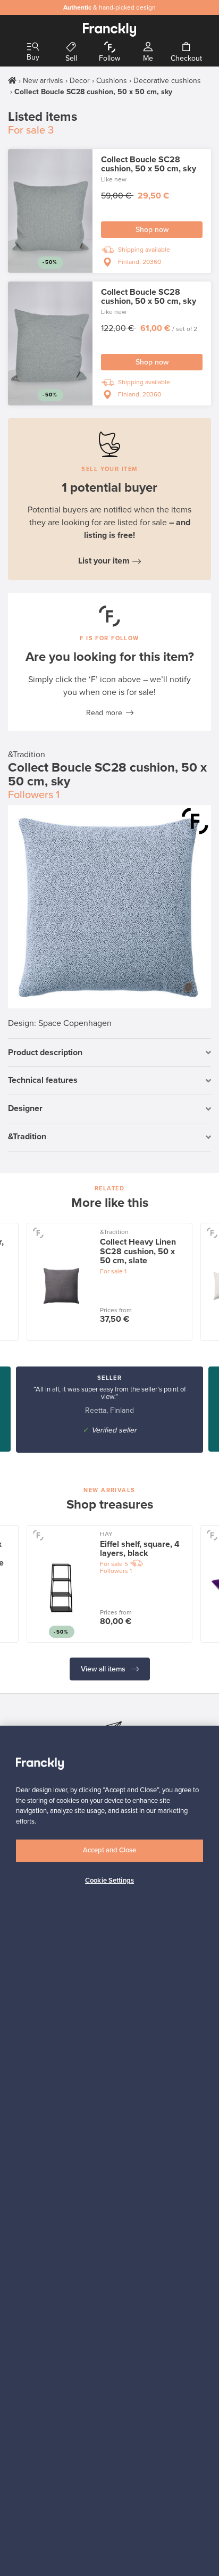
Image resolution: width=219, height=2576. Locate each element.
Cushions (112, 81)
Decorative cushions (167, 81)
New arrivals (43, 81)
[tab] (109, 1053)
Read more (104, 713)
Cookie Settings (109, 1881)
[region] (109, 2151)
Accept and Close (109, 1850)
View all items (104, 1669)
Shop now (152, 230)
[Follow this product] (195, 821)
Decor (80, 81)
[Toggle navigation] (33, 47)
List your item (104, 561)
